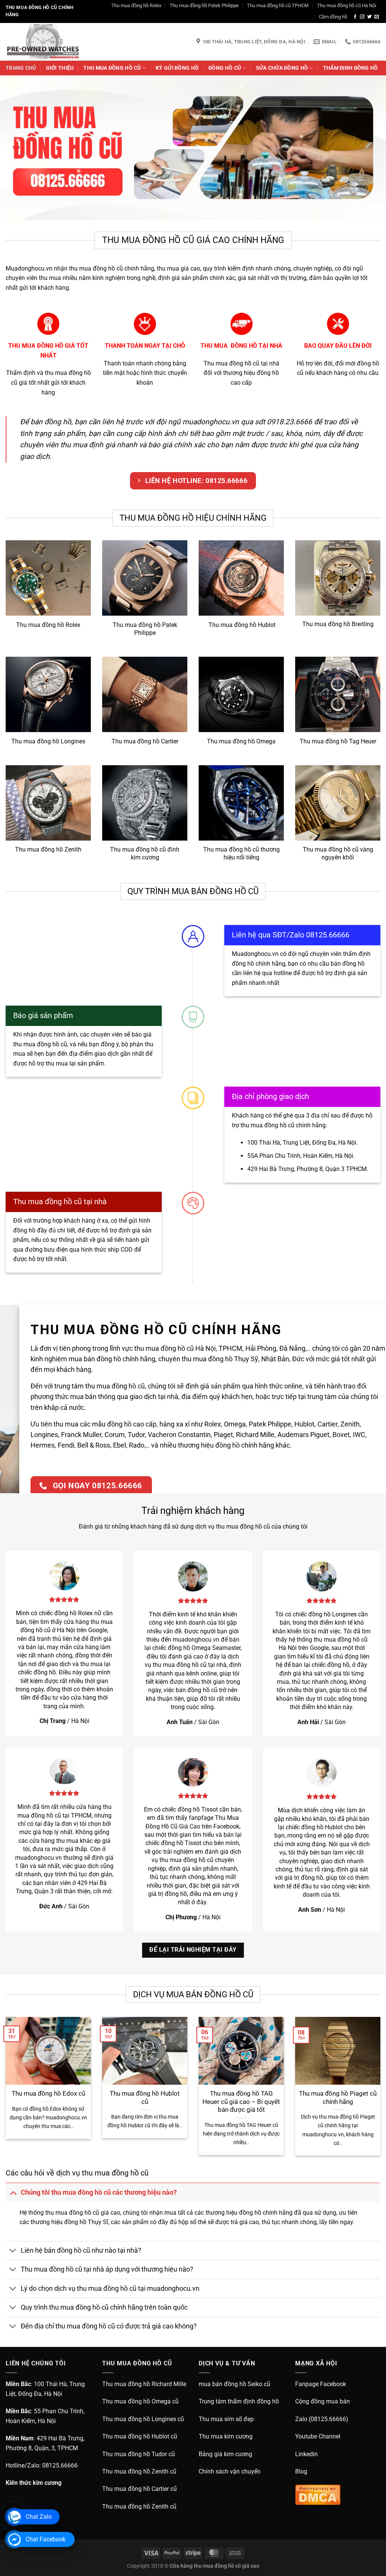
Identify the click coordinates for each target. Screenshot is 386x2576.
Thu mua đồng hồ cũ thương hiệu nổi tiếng (241, 853)
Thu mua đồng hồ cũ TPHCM (278, 5)
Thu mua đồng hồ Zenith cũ (139, 2471)
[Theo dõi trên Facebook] (355, 17)
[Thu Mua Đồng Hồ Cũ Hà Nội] (43, 42)
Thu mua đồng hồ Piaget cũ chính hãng (338, 2098)
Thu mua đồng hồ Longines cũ (143, 2419)
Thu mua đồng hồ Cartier (145, 741)
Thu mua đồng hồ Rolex (136, 5)
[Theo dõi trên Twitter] (369, 17)
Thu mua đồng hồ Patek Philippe (204, 5)
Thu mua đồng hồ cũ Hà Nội (347, 5)
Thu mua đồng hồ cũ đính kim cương (145, 853)
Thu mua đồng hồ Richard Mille (144, 2384)
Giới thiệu (60, 68)
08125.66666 (60, 2465)
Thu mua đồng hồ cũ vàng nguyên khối (338, 853)
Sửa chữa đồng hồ (282, 68)
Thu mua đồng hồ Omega (241, 741)
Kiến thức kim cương (34, 2483)
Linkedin (306, 2454)
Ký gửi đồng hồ (177, 68)
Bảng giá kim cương (225, 2454)
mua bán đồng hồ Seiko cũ (234, 2384)
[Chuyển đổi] (13, 2192)
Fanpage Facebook (321, 2384)
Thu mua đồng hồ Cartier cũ (139, 2489)
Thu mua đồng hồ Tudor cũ (139, 2454)
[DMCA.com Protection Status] (318, 2494)
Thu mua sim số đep (226, 2419)
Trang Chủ (21, 68)
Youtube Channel (318, 2436)
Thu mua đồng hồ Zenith (48, 849)
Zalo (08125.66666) (322, 2419)
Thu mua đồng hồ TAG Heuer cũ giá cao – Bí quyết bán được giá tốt (241, 2102)
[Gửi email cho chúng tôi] (377, 17)
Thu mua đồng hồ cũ (112, 68)
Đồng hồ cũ (225, 68)
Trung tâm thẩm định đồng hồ (239, 2401)
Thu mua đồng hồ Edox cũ (48, 2094)
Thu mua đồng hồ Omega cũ (140, 2401)
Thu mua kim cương (226, 2436)
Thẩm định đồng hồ (351, 68)
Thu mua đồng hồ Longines (48, 741)
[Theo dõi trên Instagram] (362, 17)
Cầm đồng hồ (333, 17)
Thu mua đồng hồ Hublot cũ (145, 2098)
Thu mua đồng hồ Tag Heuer (338, 741)
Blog (301, 2471)
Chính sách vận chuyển (230, 2471)
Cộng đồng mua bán (322, 2401)
